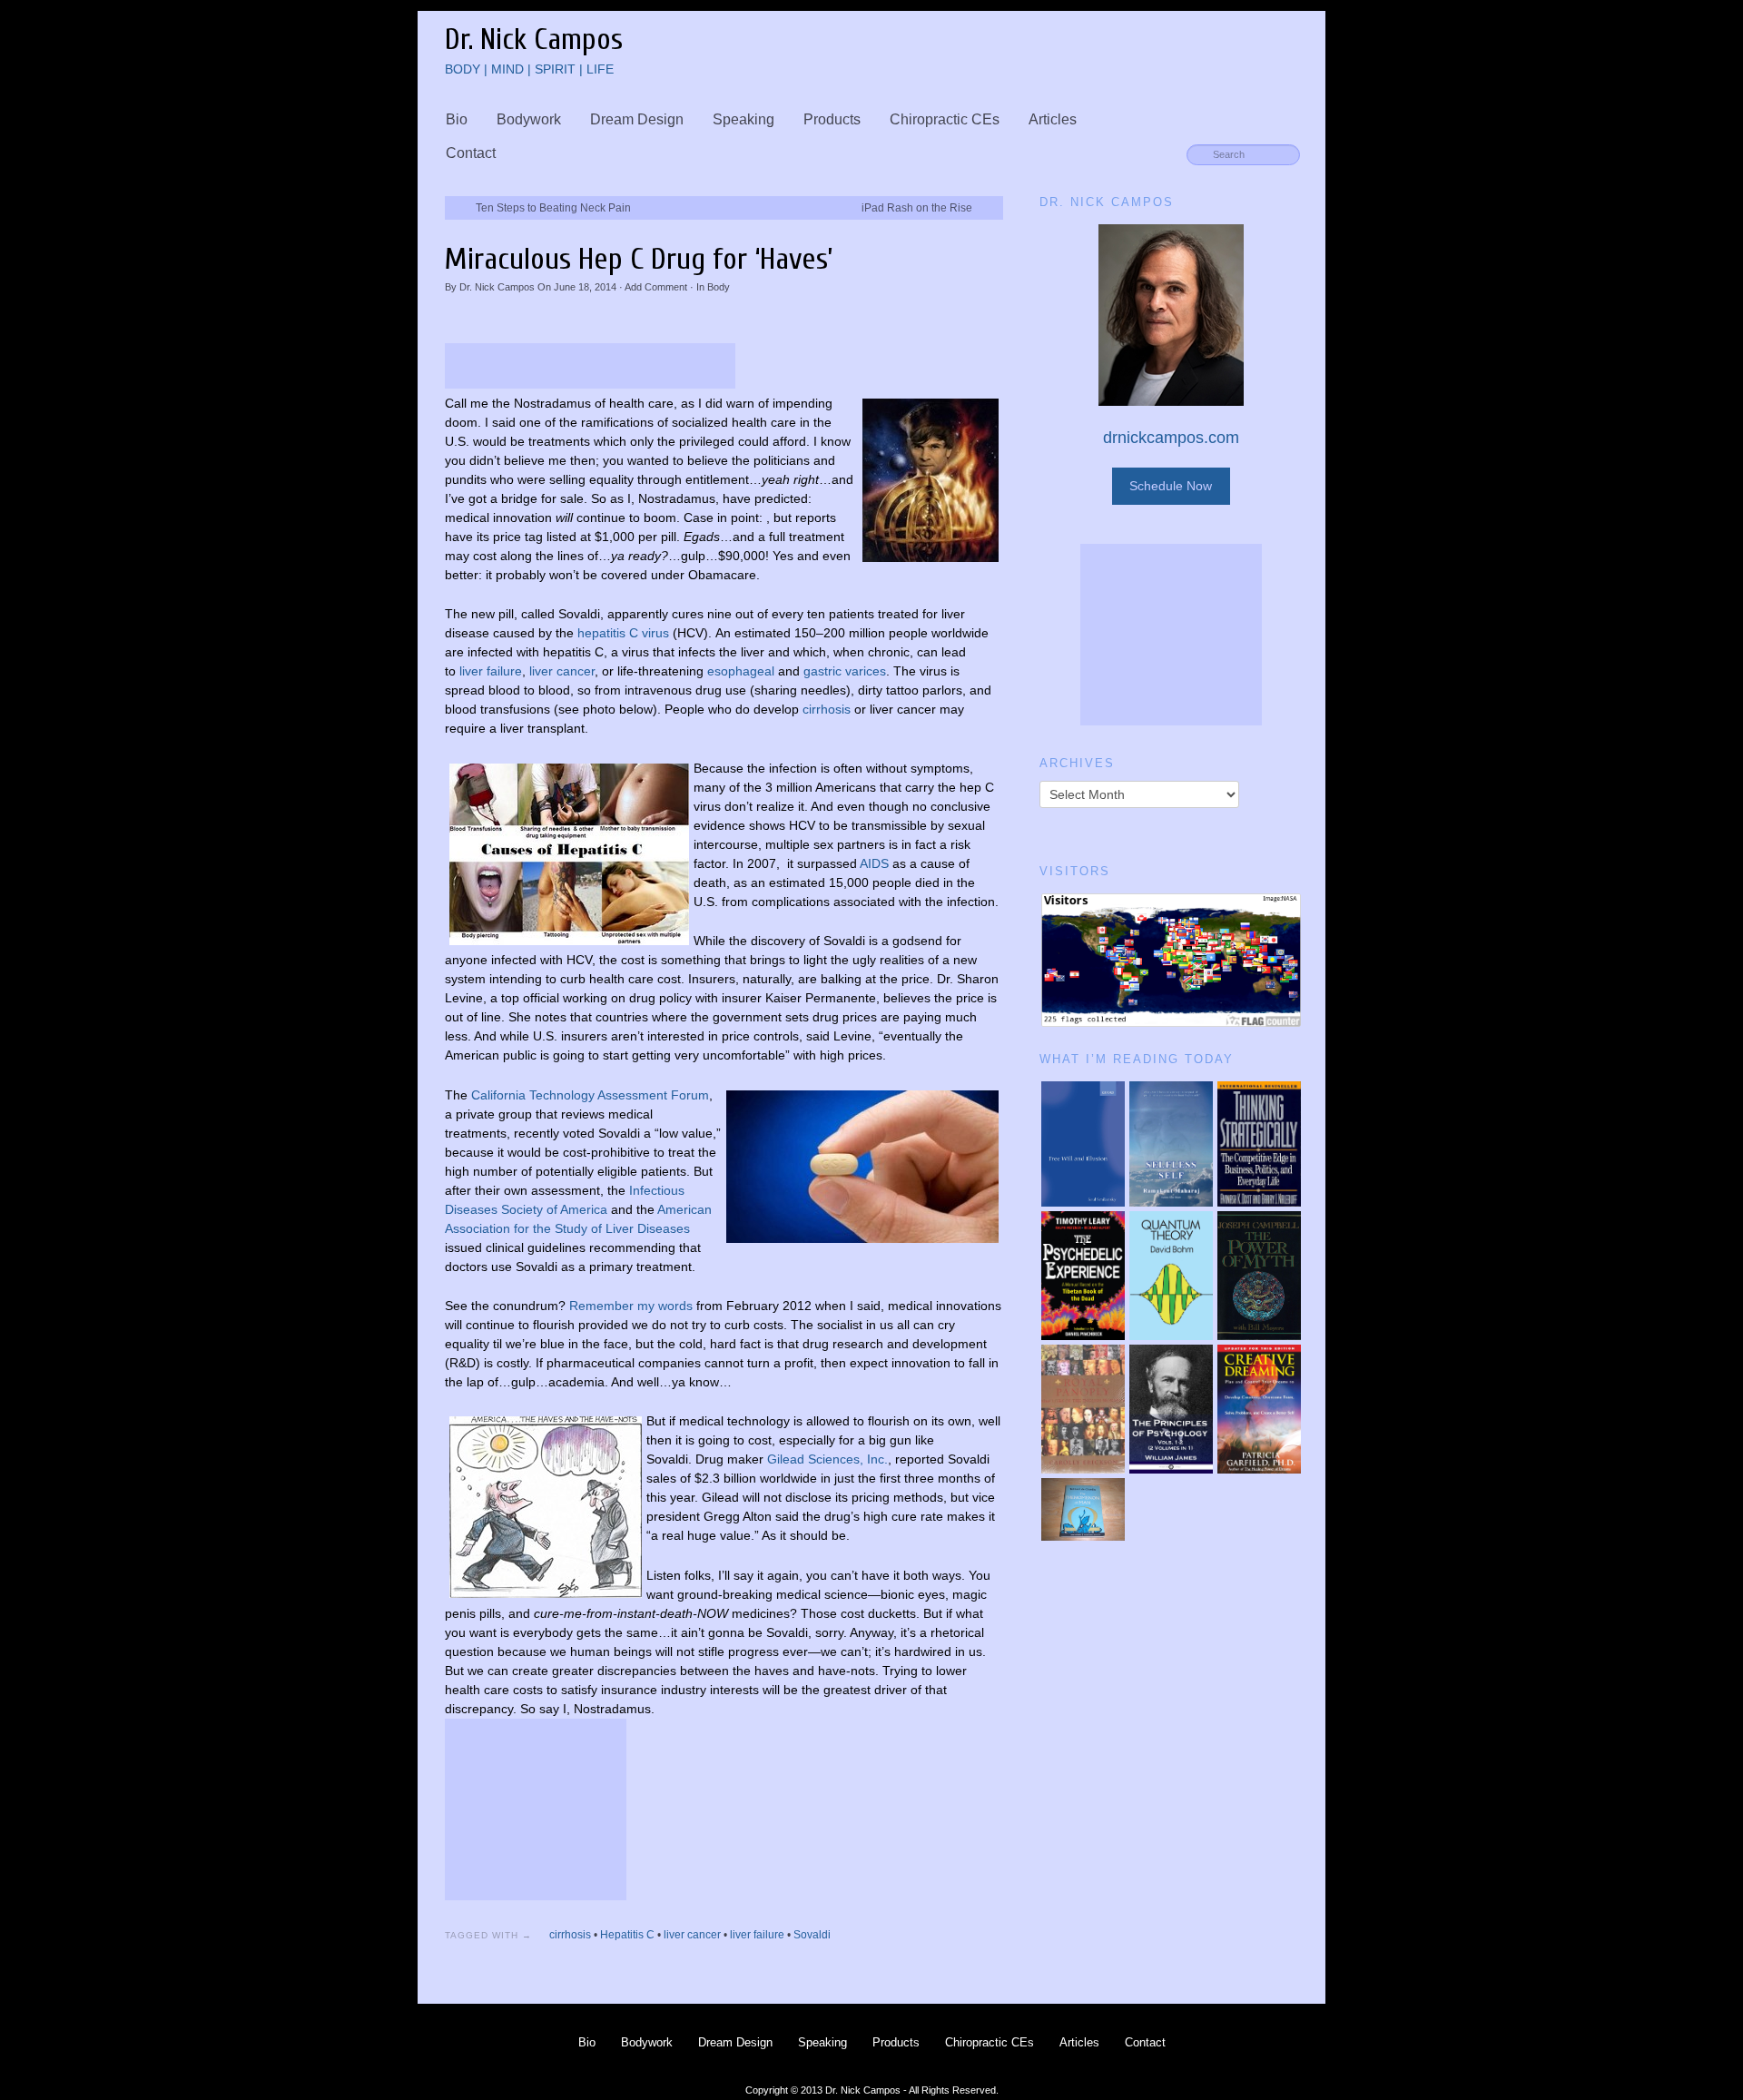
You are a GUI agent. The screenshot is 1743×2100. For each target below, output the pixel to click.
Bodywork (529, 119)
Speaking (743, 119)
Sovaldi (812, 1935)
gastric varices (845, 671)
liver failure (491, 671)
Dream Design (637, 119)
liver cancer (562, 671)
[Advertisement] (590, 366)
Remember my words (631, 1306)
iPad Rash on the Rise (917, 208)
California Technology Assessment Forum (590, 1095)
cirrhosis (828, 709)
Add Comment (656, 287)
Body (719, 287)
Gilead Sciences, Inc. (827, 1459)
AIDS (874, 863)
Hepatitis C (627, 1935)
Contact (471, 153)
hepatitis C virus (623, 633)
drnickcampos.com (1171, 438)
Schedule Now (1171, 486)
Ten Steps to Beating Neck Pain (553, 208)
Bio (457, 119)
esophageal (741, 671)
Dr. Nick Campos (497, 287)
